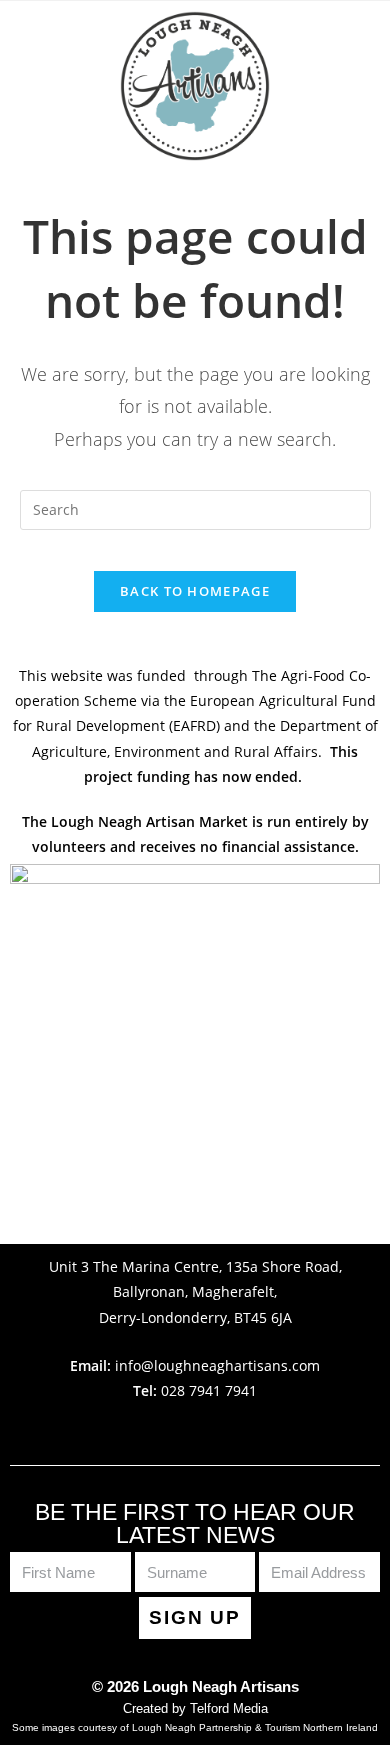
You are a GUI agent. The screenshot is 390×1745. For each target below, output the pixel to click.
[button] (195, 187)
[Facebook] (172, 1429)
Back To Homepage (195, 591)
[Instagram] (219, 1429)
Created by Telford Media (195, 1708)
